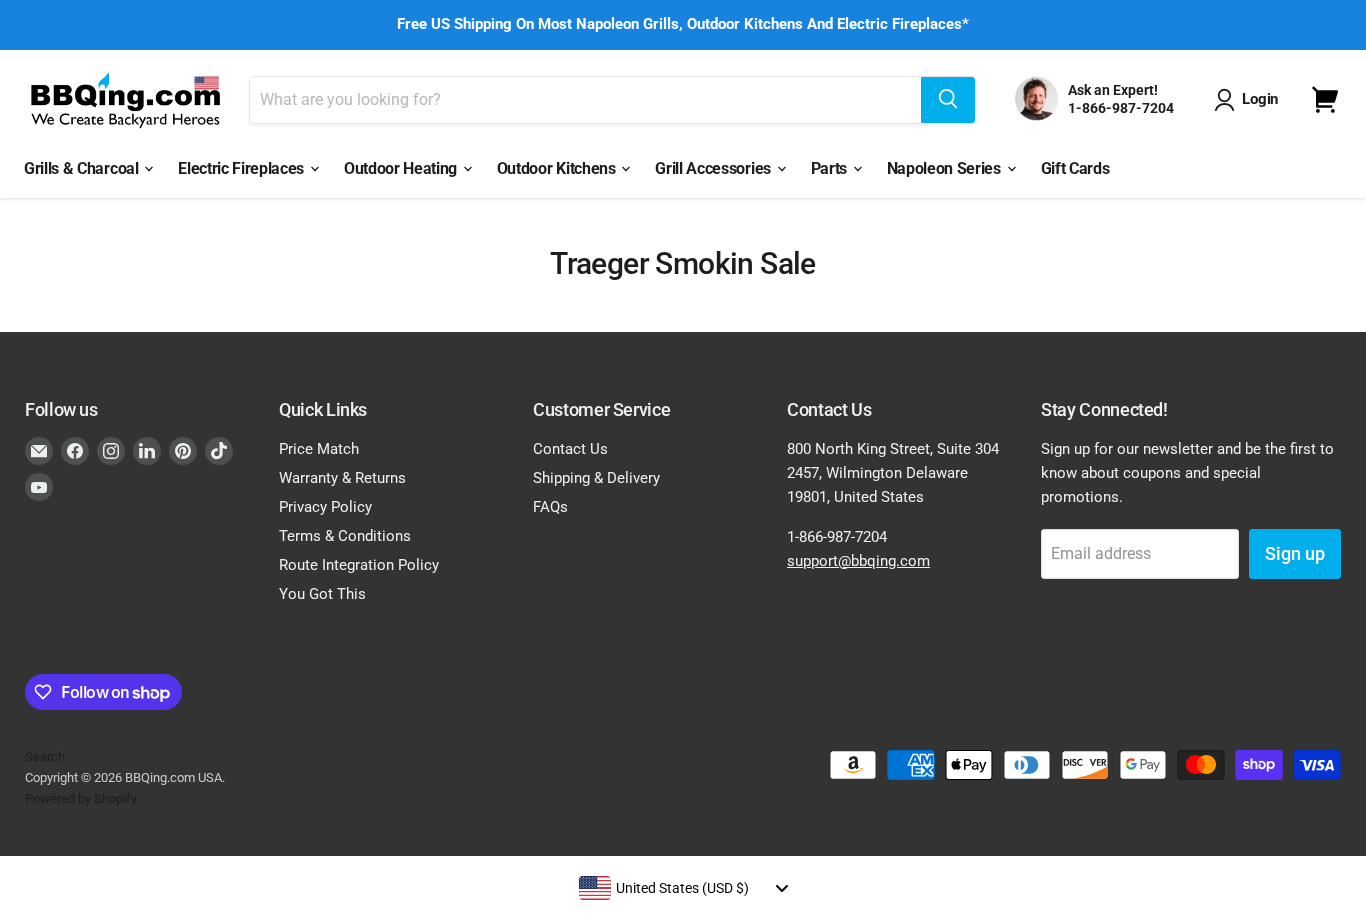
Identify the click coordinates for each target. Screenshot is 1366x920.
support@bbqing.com (858, 561)
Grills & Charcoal (83, 167)
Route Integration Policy (359, 565)
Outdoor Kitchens (558, 167)
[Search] (948, 99)
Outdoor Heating (402, 167)
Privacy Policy (325, 507)
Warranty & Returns (342, 478)
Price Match (319, 449)
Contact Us (570, 449)
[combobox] (683, 888)
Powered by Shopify (81, 798)
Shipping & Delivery (596, 478)
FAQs (550, 507)
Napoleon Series (946, 167)
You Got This (322, 594)
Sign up (1295, 553)
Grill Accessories (714, 167)
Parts (831, 167)
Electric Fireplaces (243, 167)
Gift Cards (1075, 167)
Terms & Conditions (345, 536)
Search (45, 756)
